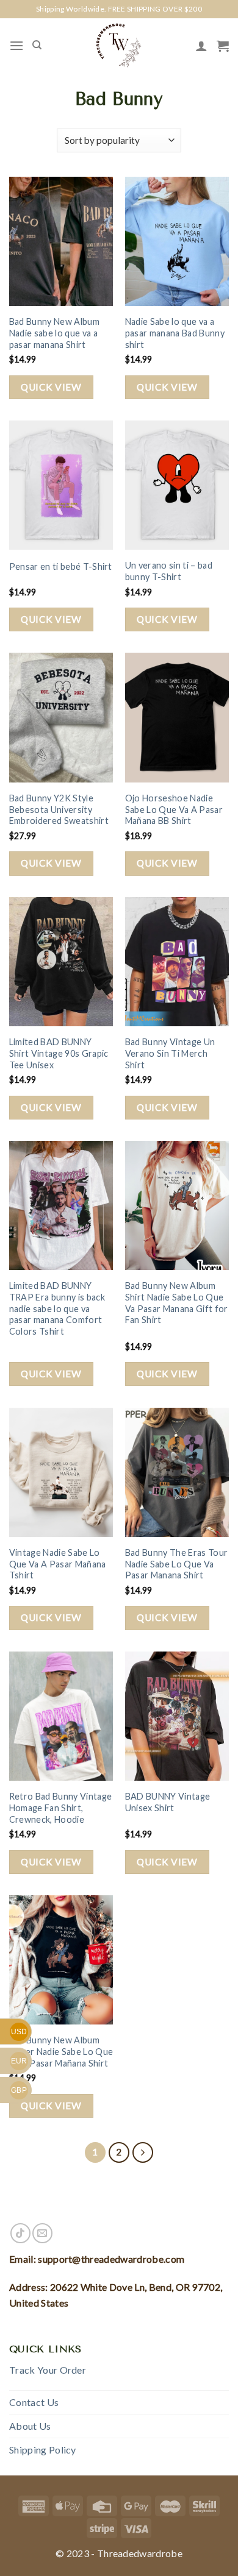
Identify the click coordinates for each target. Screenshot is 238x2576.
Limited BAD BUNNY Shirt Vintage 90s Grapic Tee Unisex (59, 1053)
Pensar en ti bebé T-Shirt (61, 566)
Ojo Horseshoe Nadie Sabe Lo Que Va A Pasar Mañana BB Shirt (174, 809)
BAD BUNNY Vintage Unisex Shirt (168, 1802)
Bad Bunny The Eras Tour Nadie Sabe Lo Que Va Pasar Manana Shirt (176, 1564)
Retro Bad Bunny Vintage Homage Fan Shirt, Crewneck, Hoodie (60, 1808)
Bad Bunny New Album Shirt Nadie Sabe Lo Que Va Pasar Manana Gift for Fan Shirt (177, 1303)
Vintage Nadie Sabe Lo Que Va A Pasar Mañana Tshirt (58, 1564)
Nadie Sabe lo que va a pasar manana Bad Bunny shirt (175, 333)
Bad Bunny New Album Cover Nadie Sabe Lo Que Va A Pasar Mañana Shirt (61, 2051)
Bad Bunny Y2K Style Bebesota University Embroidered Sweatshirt (59, 809)
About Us (30, 2426)
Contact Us (34, 2402)
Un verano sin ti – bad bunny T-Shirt (169, 571)
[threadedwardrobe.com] (119, 45)
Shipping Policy (43, 2450)
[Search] (37, 45)
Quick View (51, 387)
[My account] (201, 46)
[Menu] (16, 45)
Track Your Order (48, 2370)
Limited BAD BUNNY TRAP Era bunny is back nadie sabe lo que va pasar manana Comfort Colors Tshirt (57, 1308)
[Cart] (223, 46)
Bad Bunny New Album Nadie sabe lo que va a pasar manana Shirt (54, 333)
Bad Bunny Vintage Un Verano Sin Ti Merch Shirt (170, 1053)
